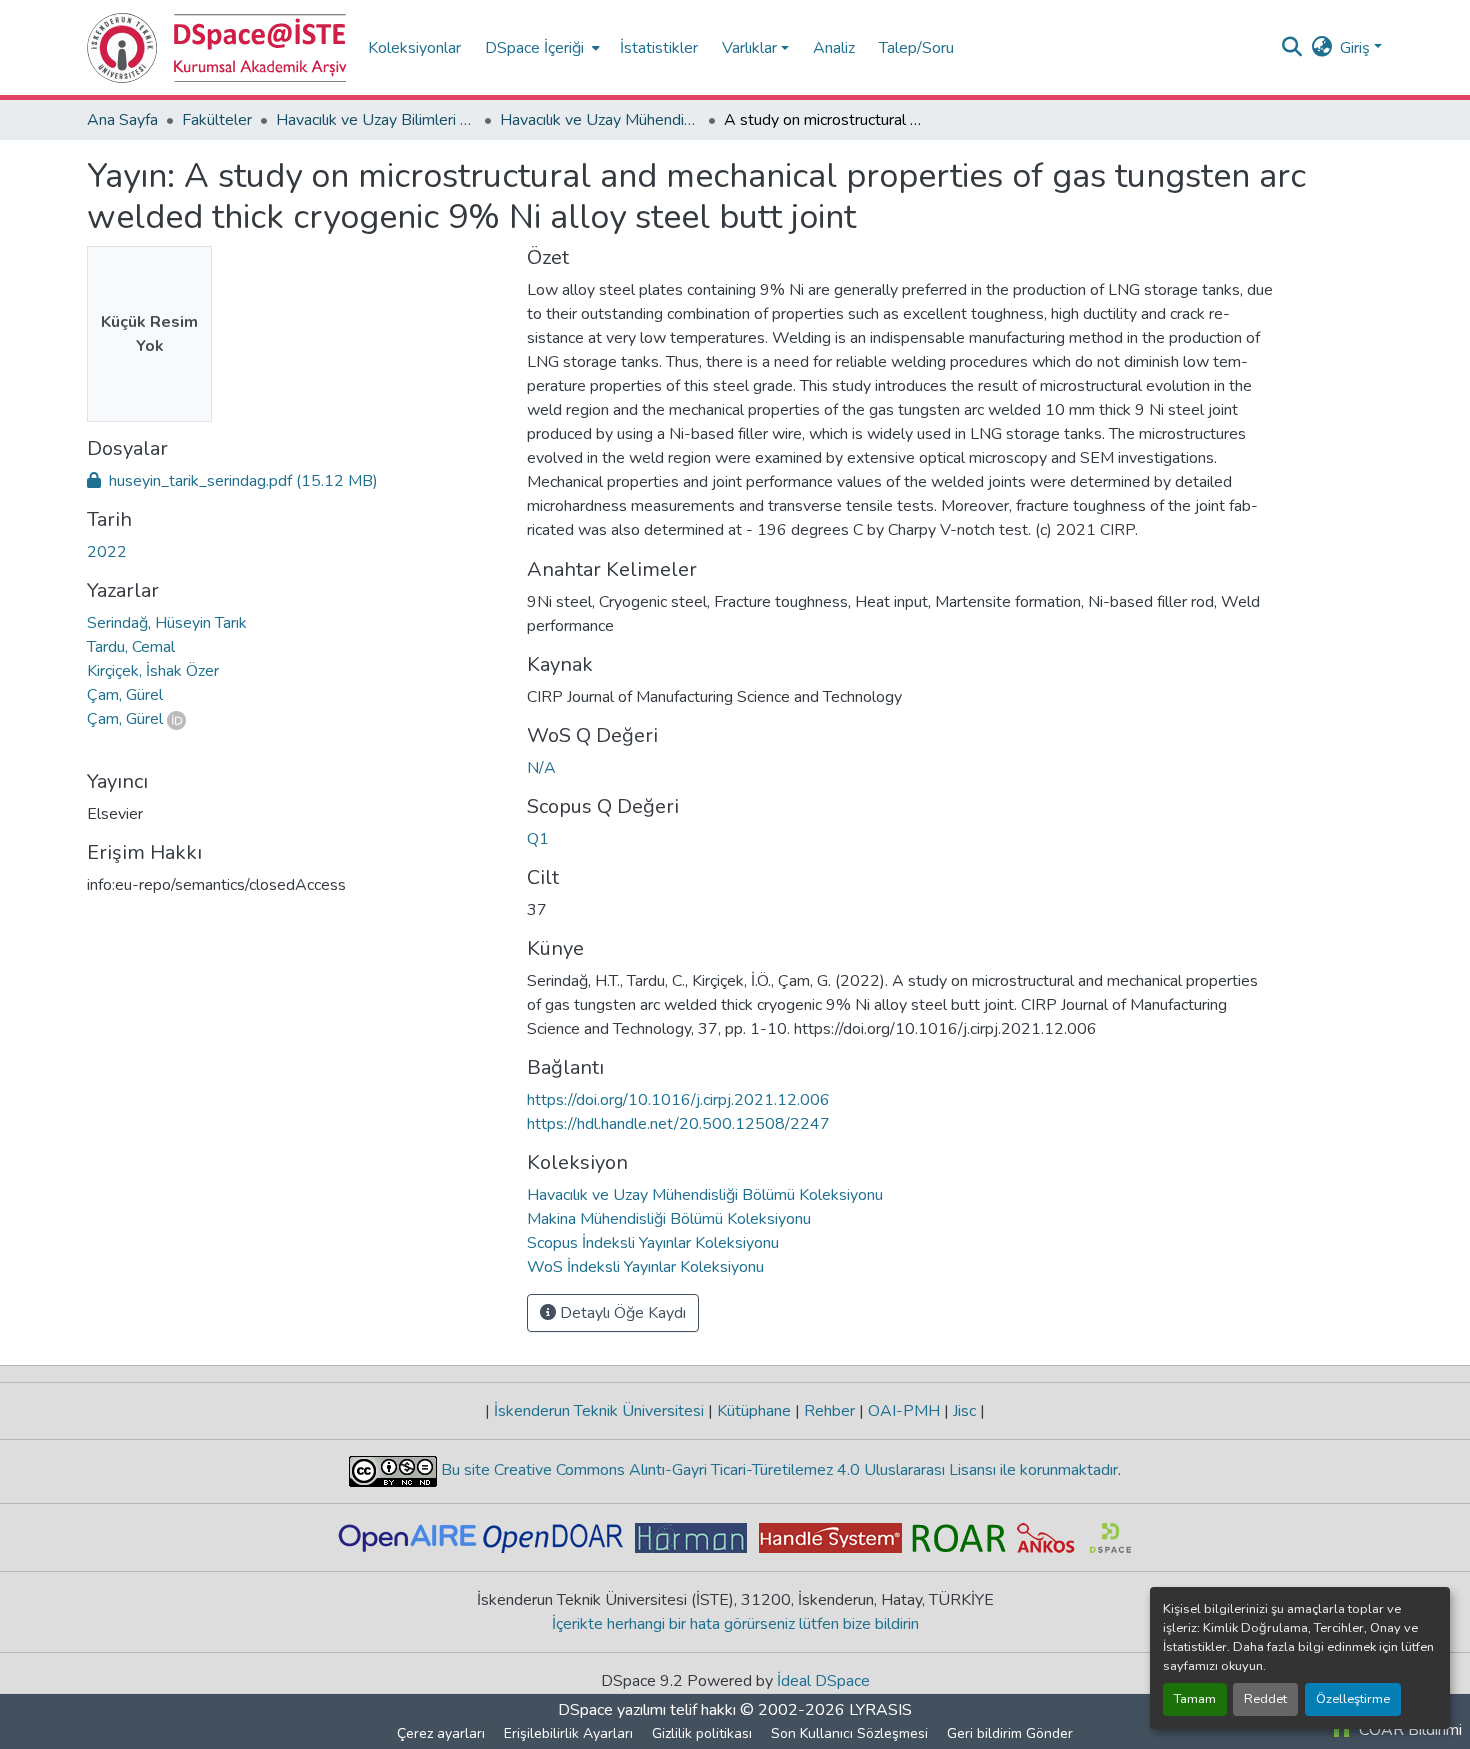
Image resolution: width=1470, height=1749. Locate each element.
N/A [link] (541, 768)
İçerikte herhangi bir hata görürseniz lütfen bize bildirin (735, 1624)
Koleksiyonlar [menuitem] (414, 48)
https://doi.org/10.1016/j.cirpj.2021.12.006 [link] (678, 1100)
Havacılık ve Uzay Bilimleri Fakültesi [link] (376, 120)
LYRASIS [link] (880, 1710)
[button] (217, 48)
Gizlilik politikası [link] (702, 1733)
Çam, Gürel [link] (125, 695)
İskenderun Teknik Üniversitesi (599, 1411)
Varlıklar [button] (749, 48)
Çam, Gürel (125, 719)
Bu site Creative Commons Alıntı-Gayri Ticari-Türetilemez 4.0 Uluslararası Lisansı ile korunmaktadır (777, 1470)
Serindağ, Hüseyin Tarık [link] (167, 623)
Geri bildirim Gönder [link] (1010, 1733)
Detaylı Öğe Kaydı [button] (621, 1313)
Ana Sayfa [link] (122, 120)
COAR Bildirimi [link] (1408, 1730)
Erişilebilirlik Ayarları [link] (568, 1733)
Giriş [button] (1357, 48)
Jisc (964, 1411)
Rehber (829, 1411)
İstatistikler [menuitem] (659, 48)
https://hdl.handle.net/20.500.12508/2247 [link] (678, 1124)
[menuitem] (540, 47)
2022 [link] (107, 552)
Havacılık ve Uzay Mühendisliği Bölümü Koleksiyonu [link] (600, 120)
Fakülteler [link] (217, 120)
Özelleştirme (1353, 1699)
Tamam (1195, 1699)
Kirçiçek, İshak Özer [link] (153, 671)
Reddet (1265, 1699)
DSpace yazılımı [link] (612, 1710)
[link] (295, 481)
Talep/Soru (916, 48)
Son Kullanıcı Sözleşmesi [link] (849, 1733)
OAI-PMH (904, 1411)
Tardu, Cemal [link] (131, 647)
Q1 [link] (538, 839)
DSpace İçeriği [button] (534, 48)
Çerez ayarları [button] (441, 1733)
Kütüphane (754, 1411)
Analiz (834, 48)
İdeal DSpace (823, 1681)
